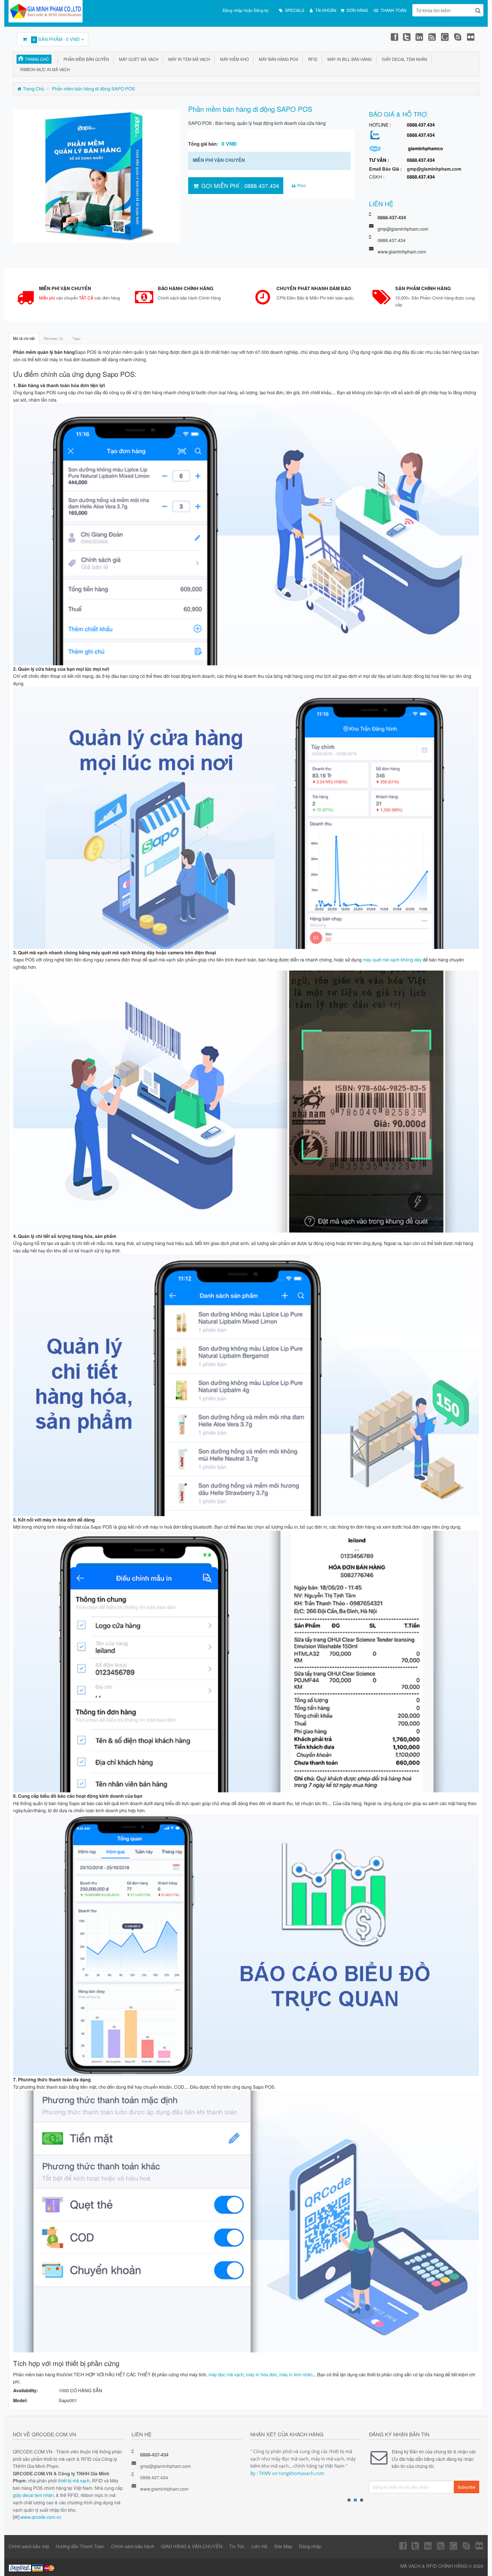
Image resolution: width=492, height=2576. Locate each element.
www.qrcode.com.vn (41, 2517)
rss (432, 37)
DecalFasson (458, 37)
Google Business (445, 37)
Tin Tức (237, 2546)
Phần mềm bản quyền (85, 59)
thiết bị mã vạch (74, 2481)
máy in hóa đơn (262, 2374)
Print (301, 185)
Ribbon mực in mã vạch (44, 69)
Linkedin (420, 37)
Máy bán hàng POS (277, 59)
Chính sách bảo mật (29, 2546)
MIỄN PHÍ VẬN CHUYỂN (219, 160)
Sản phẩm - (56, 39)
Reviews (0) (54, 338)
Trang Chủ (37, 59)
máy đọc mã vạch (226, 2374)
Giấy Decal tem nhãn (403, 59)
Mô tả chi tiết (24, 338)
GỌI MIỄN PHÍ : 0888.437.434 (239, 186)
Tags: (77, 338)
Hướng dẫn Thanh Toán (80, 2546)
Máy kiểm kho (233, 59)
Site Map (283, 2546)
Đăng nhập (310, 2546)
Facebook (394, 37)
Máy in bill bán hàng (348, 59)
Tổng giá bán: (212, 144)
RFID (312, 59)
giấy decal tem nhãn (33, 2495)
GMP (471, 37)
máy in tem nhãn (296, 2374)
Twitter (407, 37)
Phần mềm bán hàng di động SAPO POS (93, 89)
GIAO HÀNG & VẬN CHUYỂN (192, 2546)
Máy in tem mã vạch (188, 59)
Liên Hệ (259, 2546)
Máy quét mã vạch (138, 59)
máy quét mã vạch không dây (392, 960)
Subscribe (467, 2487)
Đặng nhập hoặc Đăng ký (246, 10)
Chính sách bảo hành (133, 2546)
